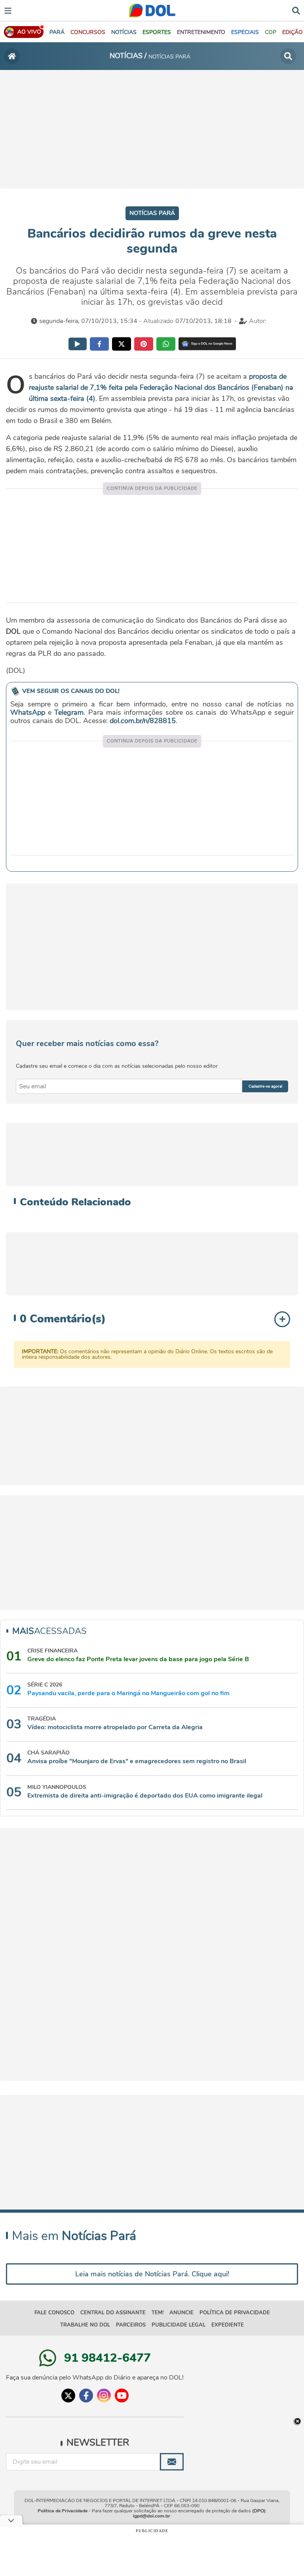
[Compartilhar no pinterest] (144, 344)
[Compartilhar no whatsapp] (166, 344)
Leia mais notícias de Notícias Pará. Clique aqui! (152, 2274)
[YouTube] (122, 2396)
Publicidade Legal (179, 2325)
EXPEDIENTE (228, 2325)
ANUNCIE (181, 2313)
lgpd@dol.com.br (152, 2516)
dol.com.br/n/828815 (143, 721)
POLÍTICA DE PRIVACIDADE (235, 2313)
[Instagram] (104, 2396)
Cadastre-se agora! (265, 1086)
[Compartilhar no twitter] (122, 344)
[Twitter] (68, 2396)
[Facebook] (86, 2396)
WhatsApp (28, 712)
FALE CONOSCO (54, 2313)
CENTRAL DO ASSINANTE (113, 2313)
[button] (88, 32)
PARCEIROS (131, 2325)
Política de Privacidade (63, 2511)
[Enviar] (172, 2462)
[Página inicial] (12, 56)
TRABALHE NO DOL (85, 2325)
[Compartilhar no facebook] (99, 344)
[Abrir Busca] (296, 10)
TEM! (158, 2313)
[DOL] (152, 10)
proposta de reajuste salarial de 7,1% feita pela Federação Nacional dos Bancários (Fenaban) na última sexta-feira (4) (161, 387)
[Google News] (207, 344)
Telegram (69, 712)
